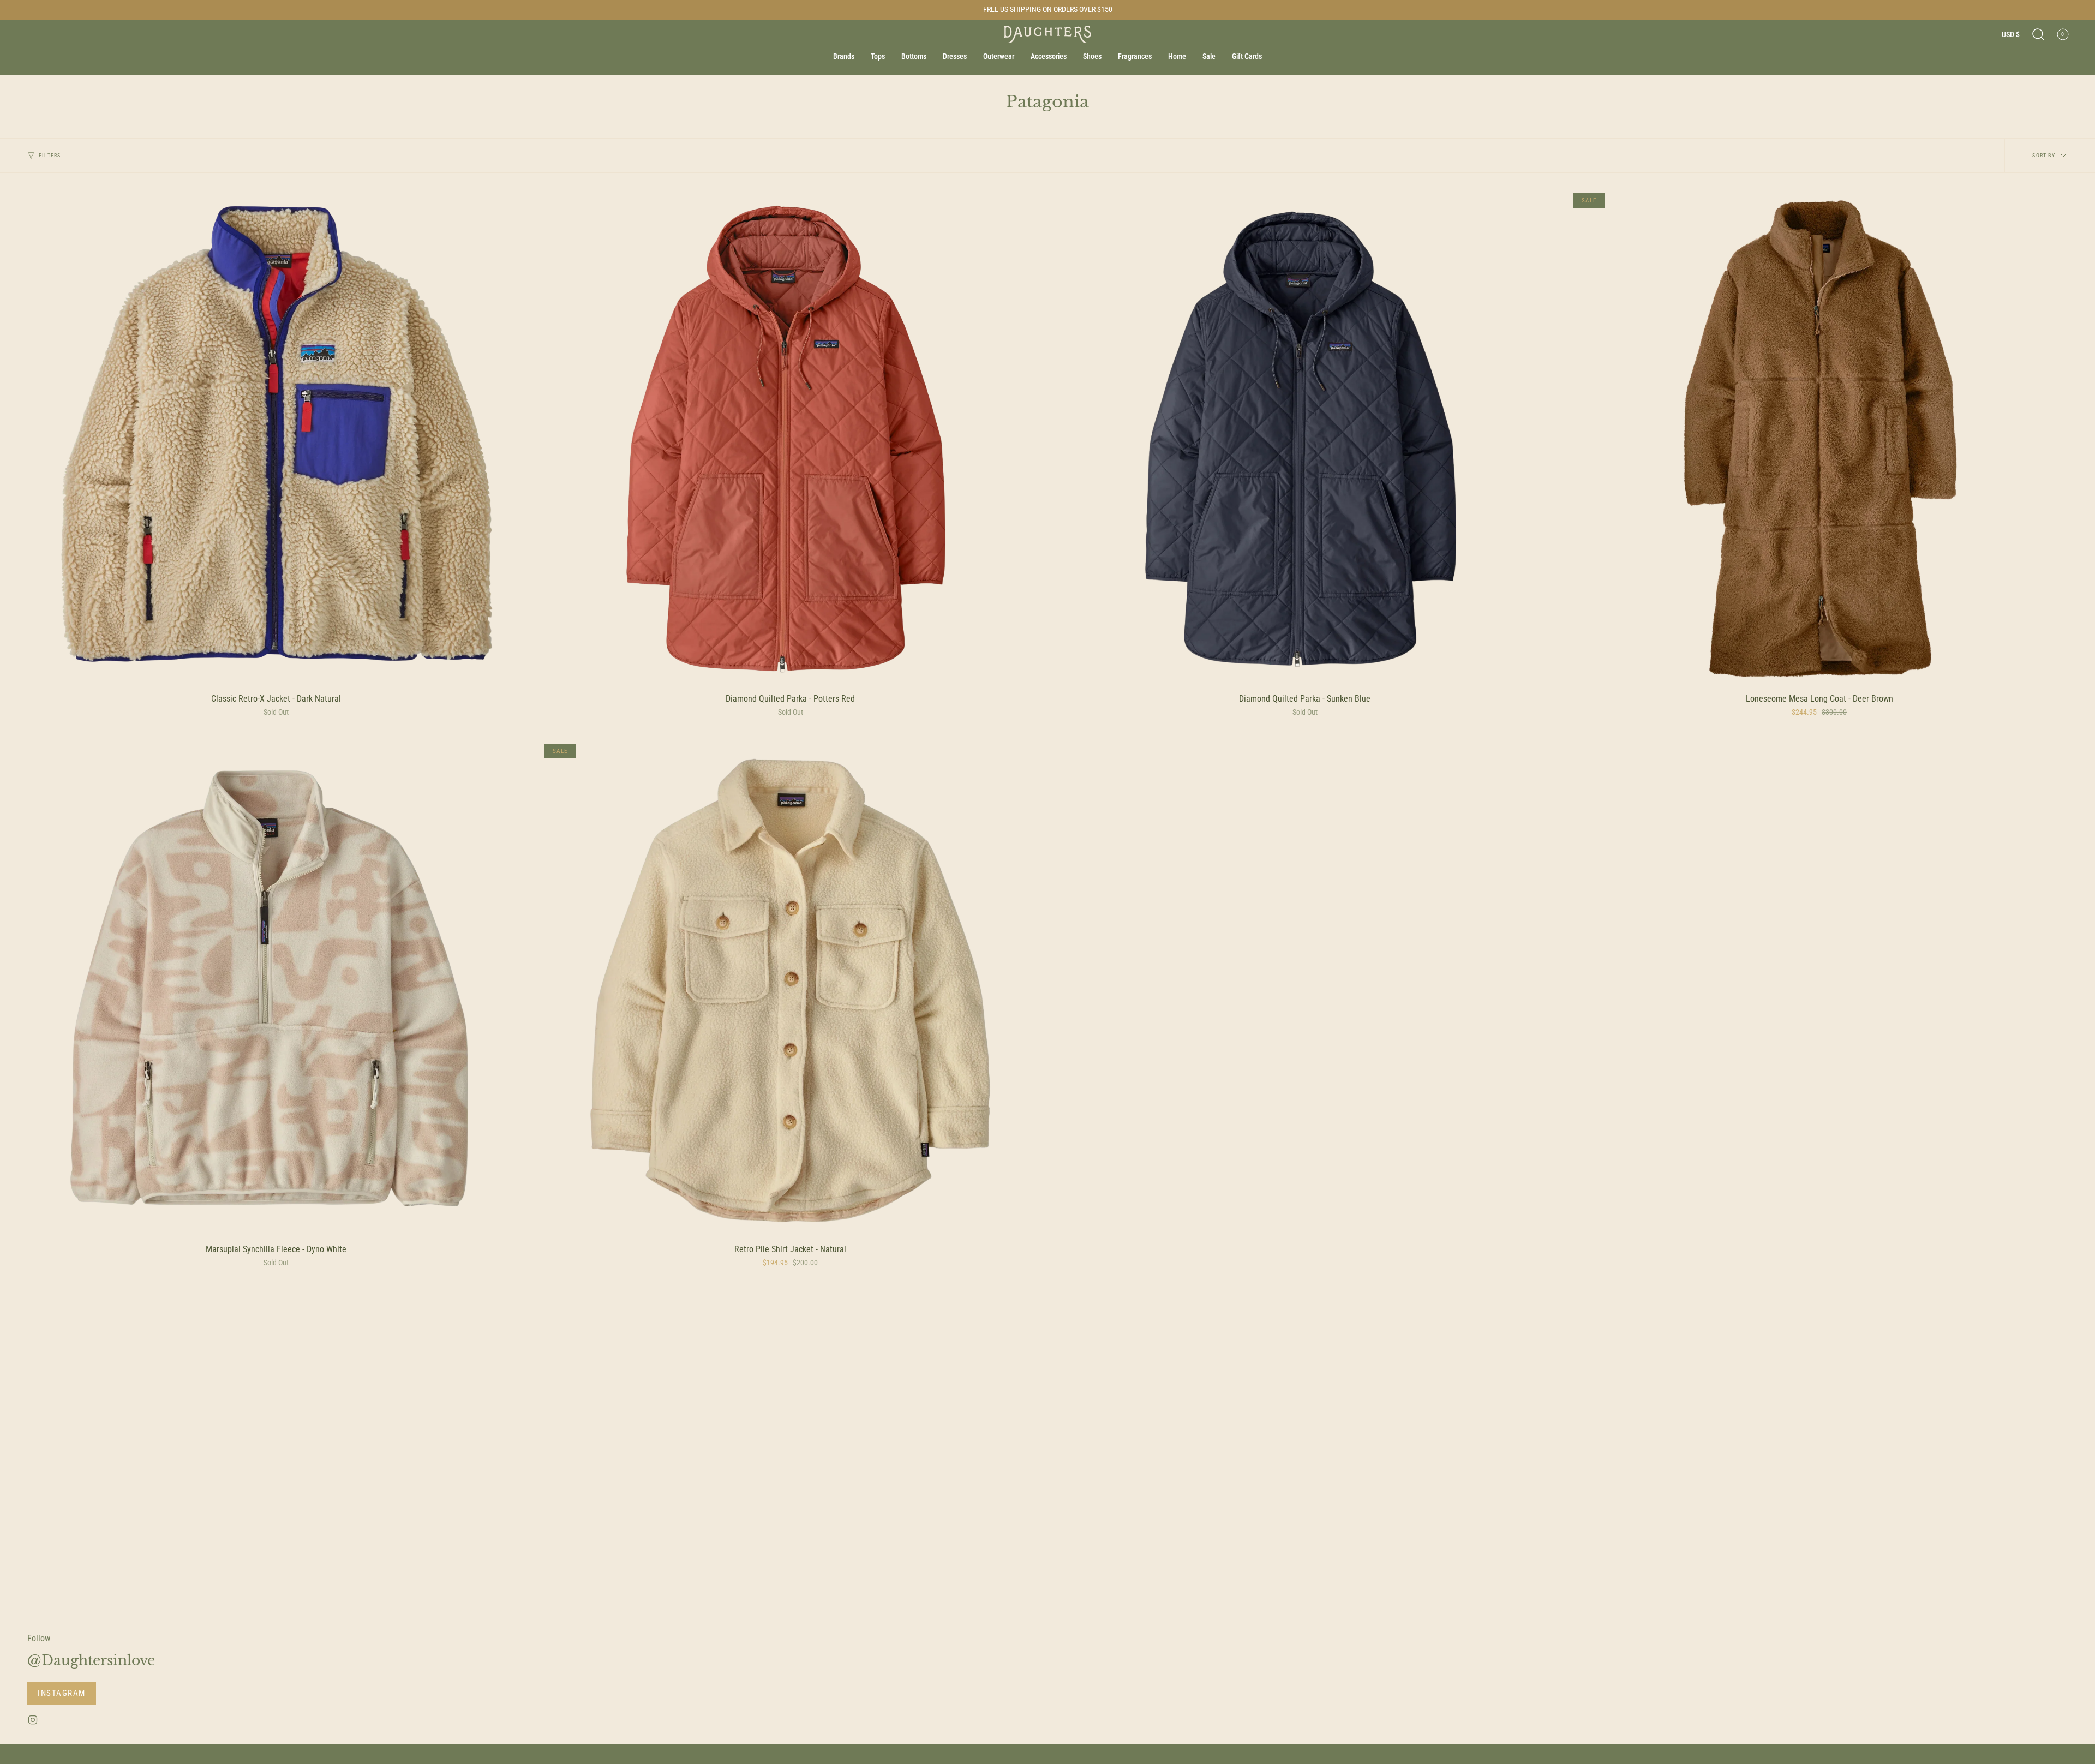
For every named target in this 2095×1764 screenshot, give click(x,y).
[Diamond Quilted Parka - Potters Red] (790, 439)
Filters (50, 155)
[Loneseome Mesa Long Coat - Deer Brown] (1819, 439)
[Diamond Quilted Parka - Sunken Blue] (1305, 439)
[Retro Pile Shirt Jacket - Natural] (790, 989)
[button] (2038, 34)
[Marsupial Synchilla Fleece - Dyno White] (276, 989)
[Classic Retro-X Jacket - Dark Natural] (276, 439)
